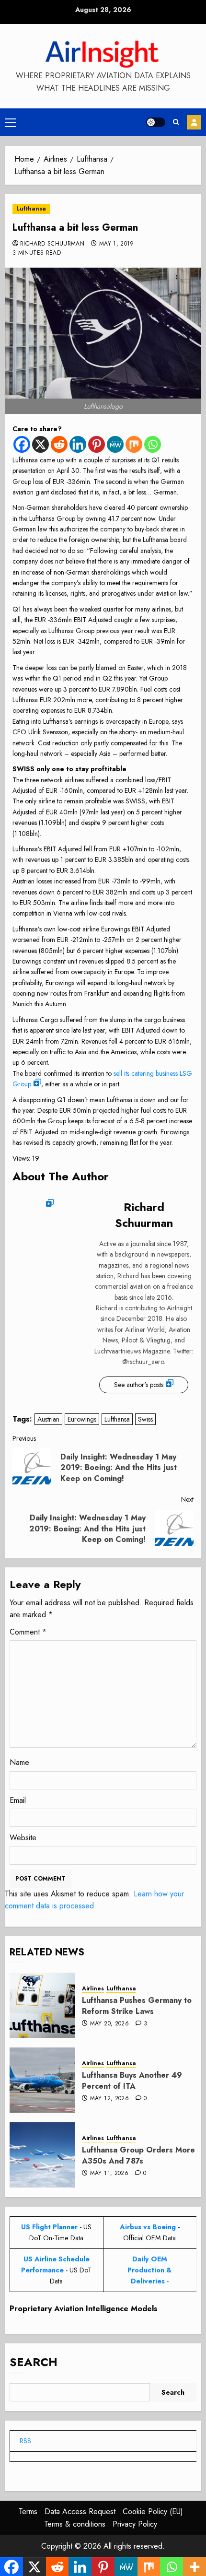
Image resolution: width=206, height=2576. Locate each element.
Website (23, 1838)
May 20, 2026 (109, 2024)
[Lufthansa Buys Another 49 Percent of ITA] (42, 2080)
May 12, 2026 (109, 2099)
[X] (40, 444)
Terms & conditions (75, 2524)
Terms (28, 2511)
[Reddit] (59, 444)
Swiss (145, 1419)
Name (19, 1762)
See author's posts (139, 1385)
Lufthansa (31, 209)
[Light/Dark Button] (156, 122)
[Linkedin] (78, 444)
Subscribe (194, 122)
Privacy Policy (135, 2524)
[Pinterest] (97, 444)
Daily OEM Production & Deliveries (149, 2270)
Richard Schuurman (52, 244)
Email (18, 1800)
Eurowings (82, 1419)
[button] (10, 122)
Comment (28, 1632)
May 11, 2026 (109, 2174)
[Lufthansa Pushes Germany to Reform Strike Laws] (42, 2005)
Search (34, 2362)
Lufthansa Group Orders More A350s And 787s (138, 2155)
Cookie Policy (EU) (153, 2511)
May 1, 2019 (117, 244)
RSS (25, 2441)
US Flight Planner (49, 2227)
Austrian (48, 1419)
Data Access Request (80, 2511)
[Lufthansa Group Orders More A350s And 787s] (42, 2155)
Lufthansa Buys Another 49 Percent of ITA (132, 2080)
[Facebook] (22, 444)
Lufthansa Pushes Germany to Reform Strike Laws (137, 2006)
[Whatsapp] (153, 444)
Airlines (93, 1989)
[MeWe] (115, 444)
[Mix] (134, 444)
